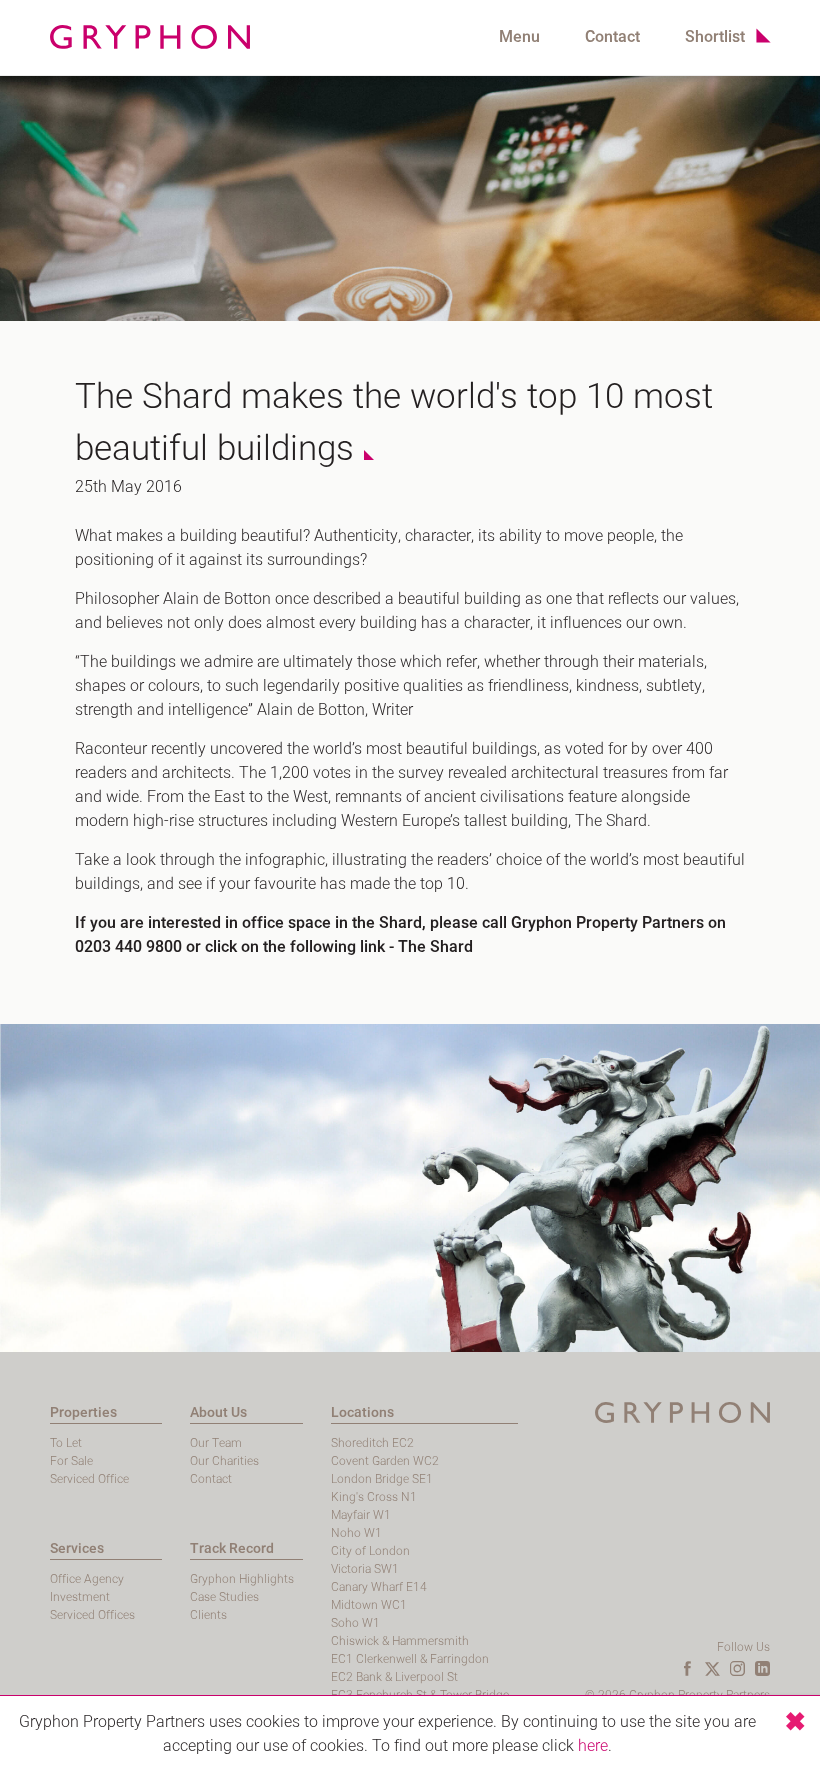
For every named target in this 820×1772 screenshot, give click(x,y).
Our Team (216, 1443)
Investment (80, 1597)
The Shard (435, 947)
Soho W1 (355, 1623)
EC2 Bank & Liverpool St (394, 1677)
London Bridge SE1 (382, 1479)
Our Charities (224, 1461)
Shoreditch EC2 (372, 1443)
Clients (208, 1615)
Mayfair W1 (361, 1515)
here (593, 1746)
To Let (66, 1443)
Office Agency (87, 1579)
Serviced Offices (92, 1615)
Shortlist (715, 37)
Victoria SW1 (365, 1569)
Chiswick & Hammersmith (400, 1641)
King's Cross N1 (374, 1497)
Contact (612, 37)
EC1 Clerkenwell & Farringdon (410, 1659)
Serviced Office (89, 1479)
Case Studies (224, 1597)
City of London (370, 1551)
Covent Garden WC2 (385, 1461)
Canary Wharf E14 (379, 1587)
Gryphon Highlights (242, 1579)
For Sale (71, 1461)
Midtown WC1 (369, 1605)
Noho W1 (356, 1533)
